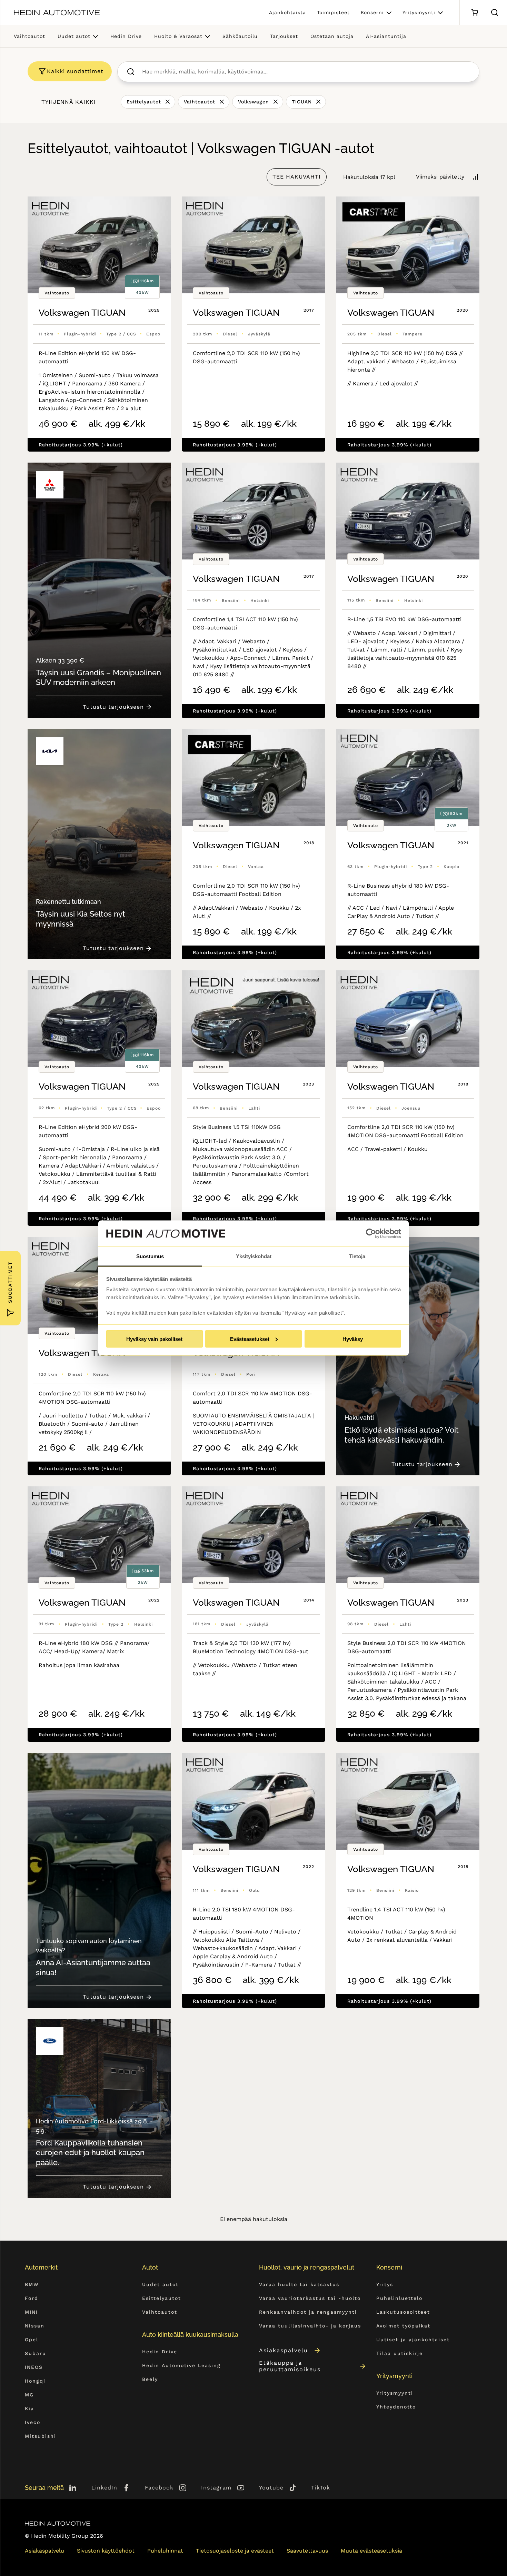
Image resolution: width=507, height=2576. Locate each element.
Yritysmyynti (419, 12)
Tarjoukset (284, 36)
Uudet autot (74, 36)
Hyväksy (353, 1339)
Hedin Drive (126, 36)
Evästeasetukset (250, 1339)
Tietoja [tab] (357, 1256)
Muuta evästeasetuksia (371, 2551)
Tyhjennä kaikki (69, 102)
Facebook (159, 2488)
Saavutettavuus (307, 2551)
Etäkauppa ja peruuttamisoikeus (290, 2366)
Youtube (271, 2488)
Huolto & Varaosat (178, 36)
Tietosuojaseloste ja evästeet (235, 2551)
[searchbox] (306, 72)
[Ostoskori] (474, 13)
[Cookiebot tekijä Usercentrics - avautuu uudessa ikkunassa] (371, 1234)
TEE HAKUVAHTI (297, 177)
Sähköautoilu (240, 36)
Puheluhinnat (165, 2551)
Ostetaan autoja (332, 36)
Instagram (216, 2488)
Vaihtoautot (29, 36)
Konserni (372, 12)
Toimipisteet (333, 12)
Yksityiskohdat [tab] (254, 1256)
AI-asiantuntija (386, 36)
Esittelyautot (144, 102)
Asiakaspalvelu (284, 2350)
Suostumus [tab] (150, 1256)
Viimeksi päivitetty (440, 177)
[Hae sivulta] (495, 12)
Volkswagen (254, 102)
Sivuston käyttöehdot (106, 2551)
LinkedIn (104, 2488)
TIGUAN (302, 102)
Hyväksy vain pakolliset (154, 1339)
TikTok (321, 2488)
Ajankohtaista (287, 12)
